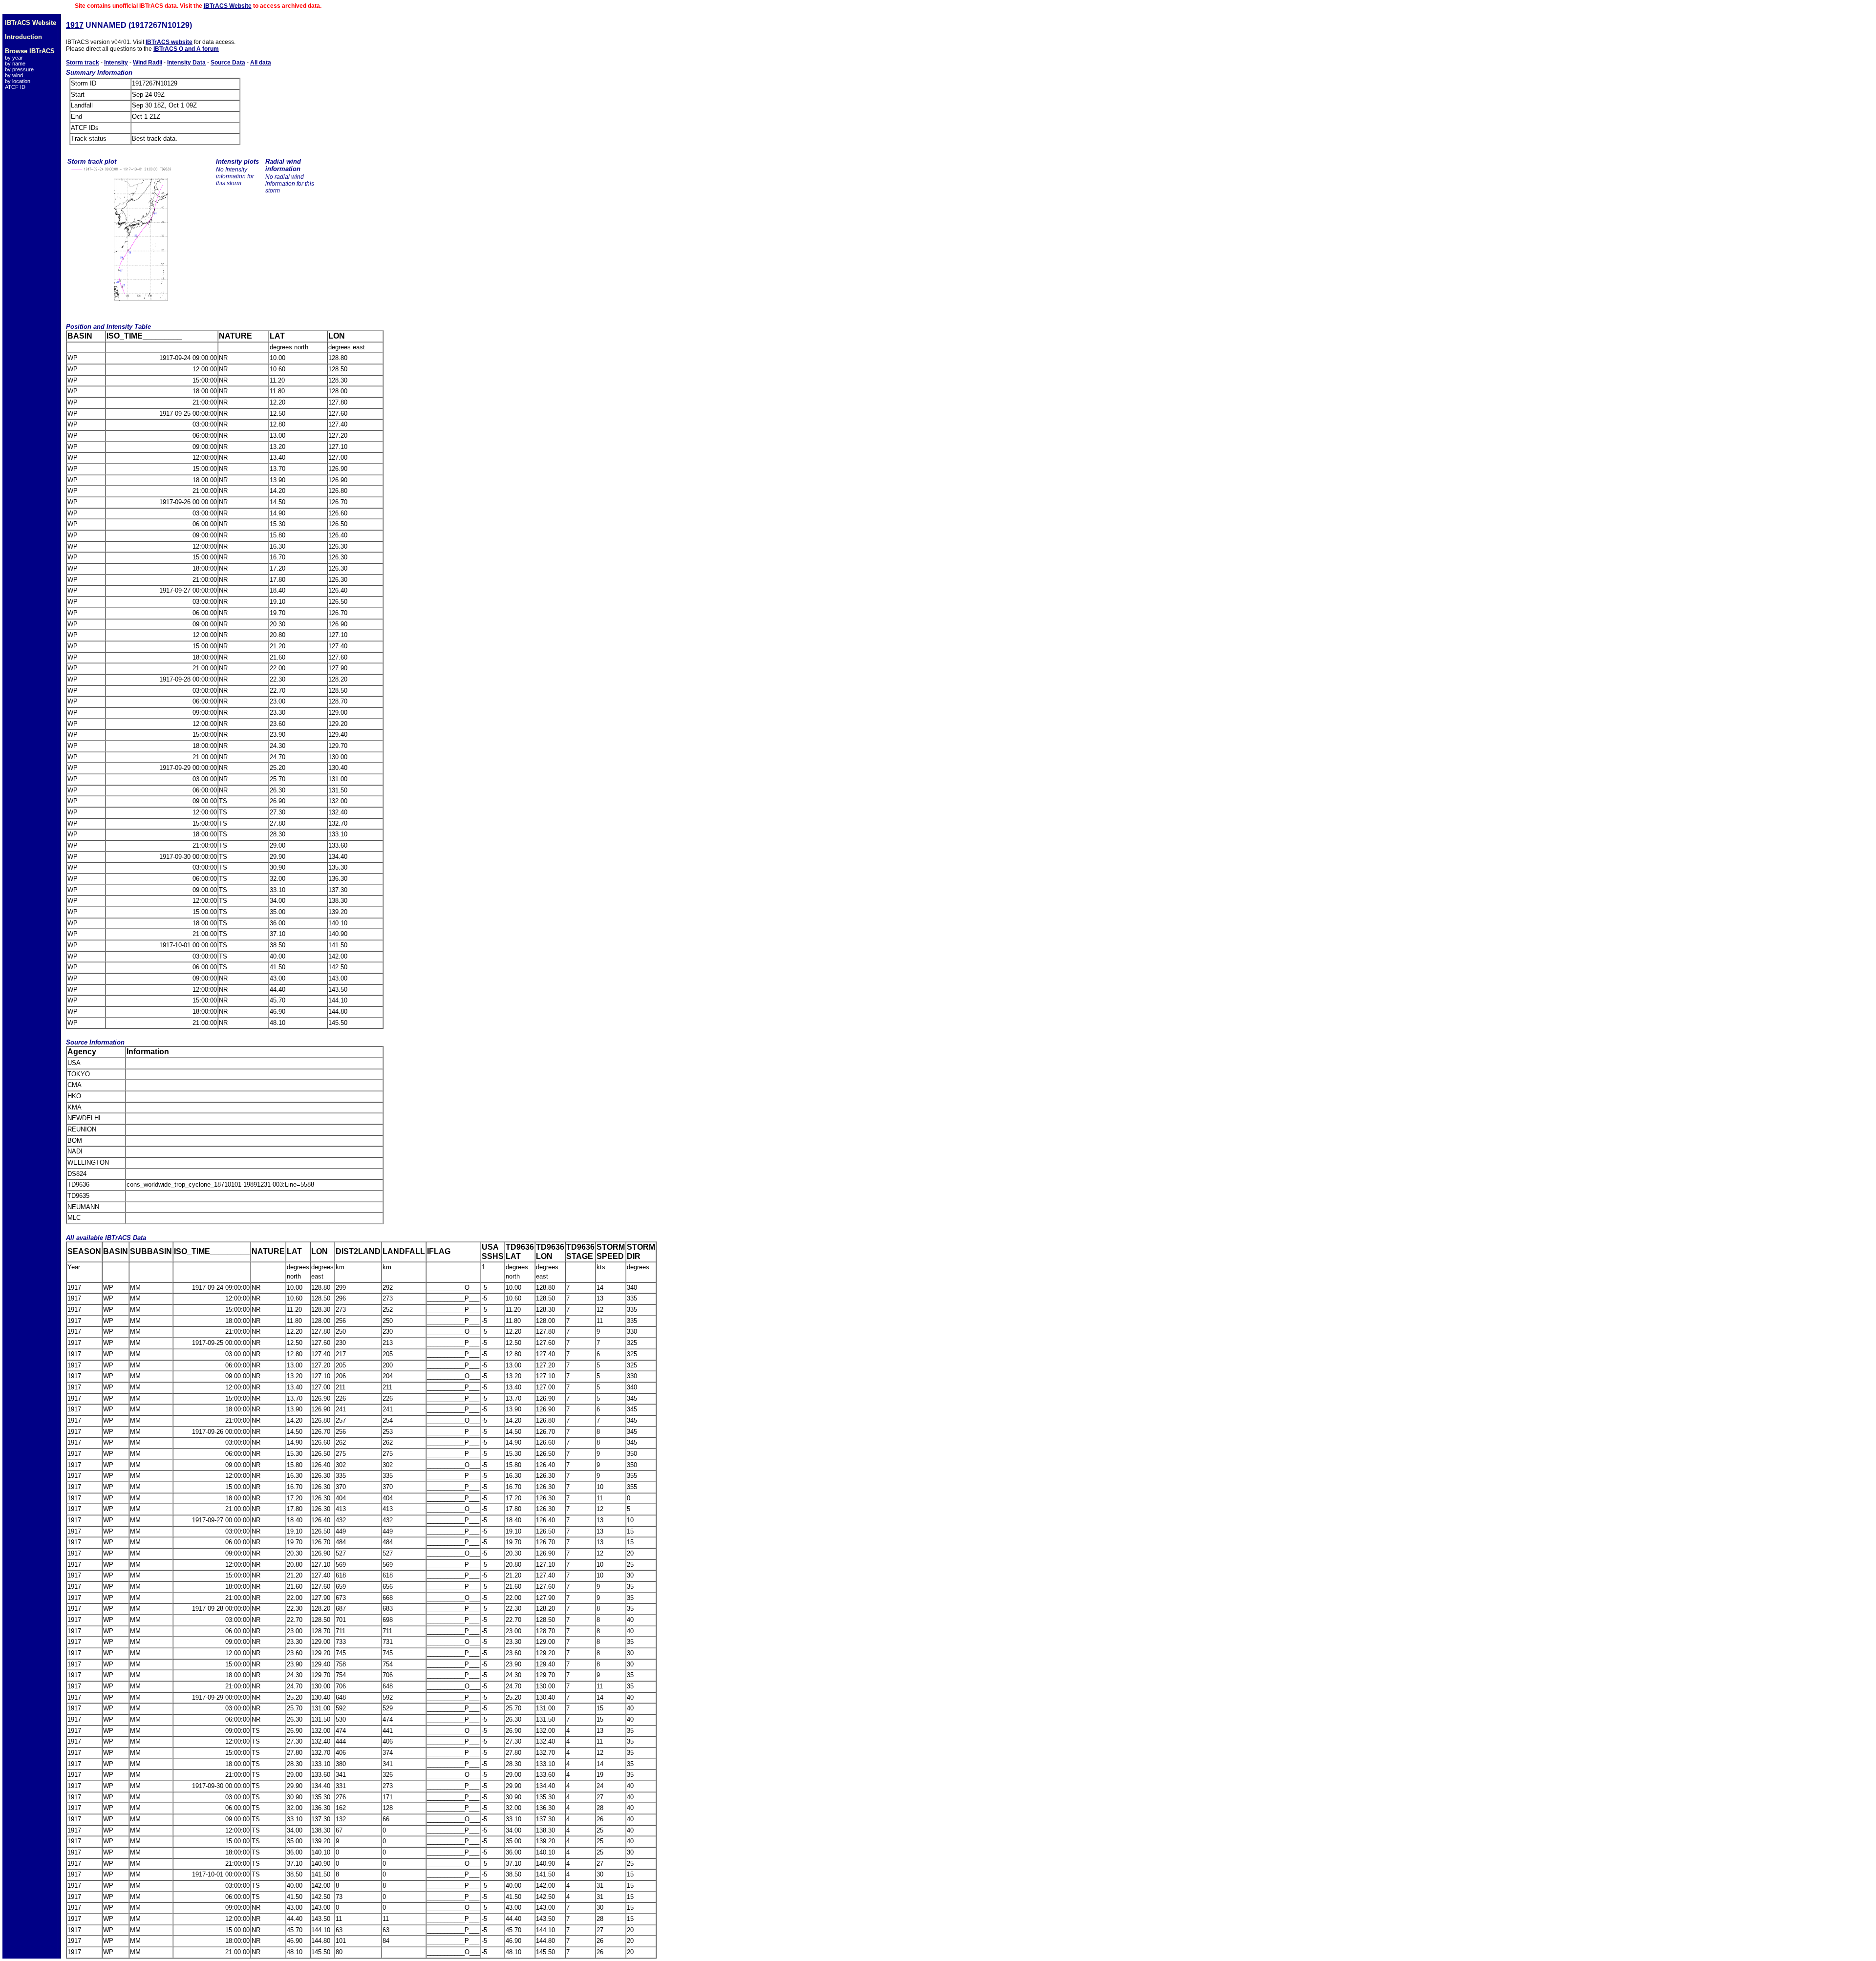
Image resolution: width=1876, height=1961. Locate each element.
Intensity (116, 63)
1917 (75, 25)
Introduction (23, 37)
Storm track (83, 63)
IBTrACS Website (228, 6)
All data (261, 63)
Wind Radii (148, 63)
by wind (14, 75)
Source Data (228, 63)
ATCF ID (15, 87)
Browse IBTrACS (30, 51)
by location (18, 81)
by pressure (19, 69)
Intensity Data (186, 63)
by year (14, 58)
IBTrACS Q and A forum (186, 49)
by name (15, 64)
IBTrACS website (169, 42)
